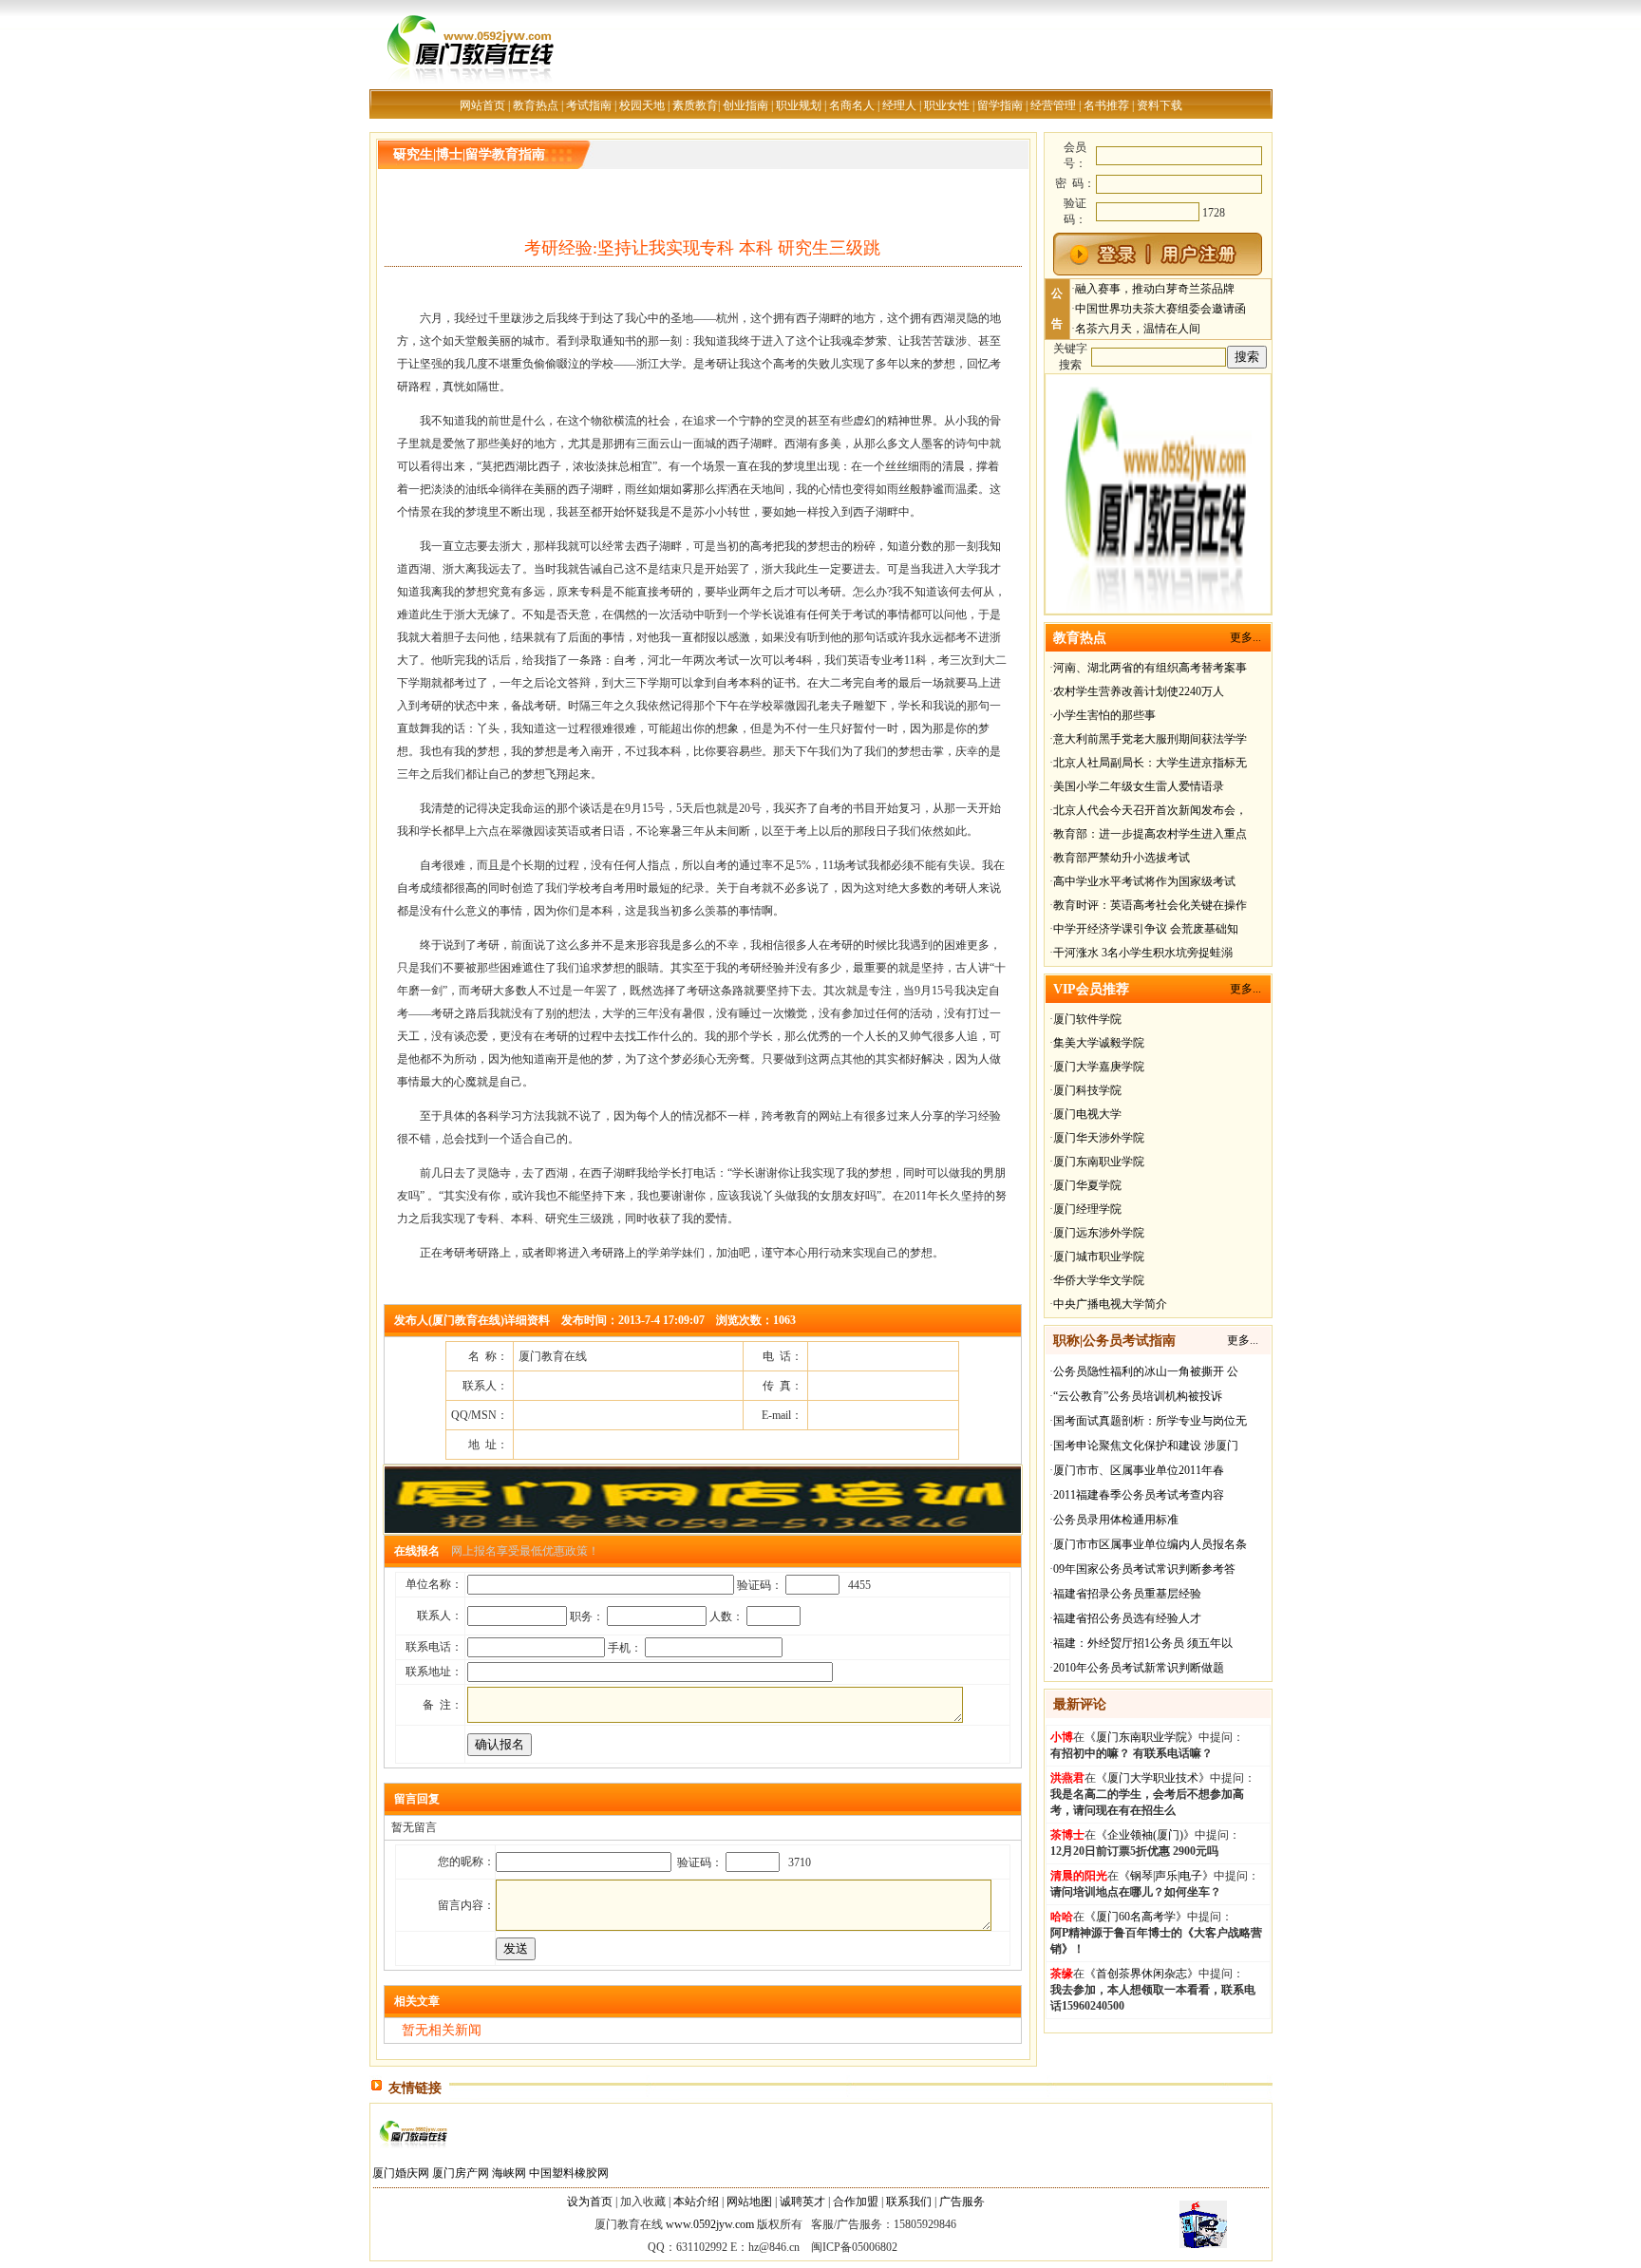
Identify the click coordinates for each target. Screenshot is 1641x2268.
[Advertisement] (606, 288)
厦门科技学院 (1087, 1090)
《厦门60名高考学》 (1136, 1917)
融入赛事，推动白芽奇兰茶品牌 (1155, 289)
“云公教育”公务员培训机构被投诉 (1138, 1396)
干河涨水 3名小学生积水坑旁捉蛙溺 (1143, 953)
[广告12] (703, 1531)
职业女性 (947, 105)
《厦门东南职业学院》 (1141, 1737)
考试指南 (589, 105)
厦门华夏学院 (1087, 1185)
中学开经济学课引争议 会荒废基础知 (1146, 929)
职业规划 (799, 105)
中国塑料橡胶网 (569, 2173)
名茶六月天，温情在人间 (1138, 329)
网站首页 (482, 105)
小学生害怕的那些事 (1104, 715)
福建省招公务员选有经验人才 (1127, 1618)
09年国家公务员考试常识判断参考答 (1144, 1569)
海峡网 (509, 2173)
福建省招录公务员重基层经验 (1127, 1594)
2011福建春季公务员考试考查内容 (1139, 1495)
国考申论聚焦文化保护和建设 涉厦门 (1146, 1446)
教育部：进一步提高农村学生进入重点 (1150, 834)
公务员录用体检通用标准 (1116, 1520)
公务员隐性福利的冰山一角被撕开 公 (1146, 1371)
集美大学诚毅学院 (1099, 1043)
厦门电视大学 (1087, 1114)
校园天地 (642, 105)
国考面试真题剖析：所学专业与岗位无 (1150, 1421)
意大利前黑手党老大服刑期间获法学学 (1150, 739)
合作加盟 (856, 2202)
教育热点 (536, 105)
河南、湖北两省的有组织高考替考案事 (1150, 668)
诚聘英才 (802, 2202)
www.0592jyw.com (710, 2224)
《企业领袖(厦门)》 (1145, 1835)
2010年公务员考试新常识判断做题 (1139, 1668)
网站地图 (749, 2202)
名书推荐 (1106, 105)
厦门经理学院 (1087, 1209)
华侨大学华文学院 (1099, 1280)
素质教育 (695, 105)
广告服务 (962, 2202)
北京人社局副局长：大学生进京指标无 (1150, 763)
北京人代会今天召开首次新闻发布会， (1150, 810)
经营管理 (1053, 105)
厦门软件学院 (1087, 1019)
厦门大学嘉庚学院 (1099, 1067)
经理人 (899, 105)
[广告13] (1158, 611)
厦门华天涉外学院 (1099, 1138)
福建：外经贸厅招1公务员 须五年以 (1143, 1643)
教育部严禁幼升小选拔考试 (1122, 858)
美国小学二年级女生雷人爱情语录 (1139, 786)
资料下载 (1160, 105)
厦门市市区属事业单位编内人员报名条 (1150, 1544)
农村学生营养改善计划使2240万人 (1139, 691)
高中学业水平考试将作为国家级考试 (1144, 881)
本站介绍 (696, 2202)
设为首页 (590, 2202)
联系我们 (909, 2202)
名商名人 (852, 105)
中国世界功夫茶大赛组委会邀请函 (1160, 309)
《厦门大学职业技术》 (1153, 1778)
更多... (1245, 637)
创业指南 (745, 105)
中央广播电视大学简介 (1110, 1304)
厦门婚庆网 (401, 2173)
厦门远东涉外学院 (1099, 1233)
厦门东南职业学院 (1099, 1162)
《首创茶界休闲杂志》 (1141, 1974)
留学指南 (1000, 105)
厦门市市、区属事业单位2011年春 (1139, 1470)
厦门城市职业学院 (1099, 1257)
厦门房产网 (461, 2173)
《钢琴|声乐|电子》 (1166, 1876)
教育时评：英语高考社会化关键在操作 (1150, 905)
